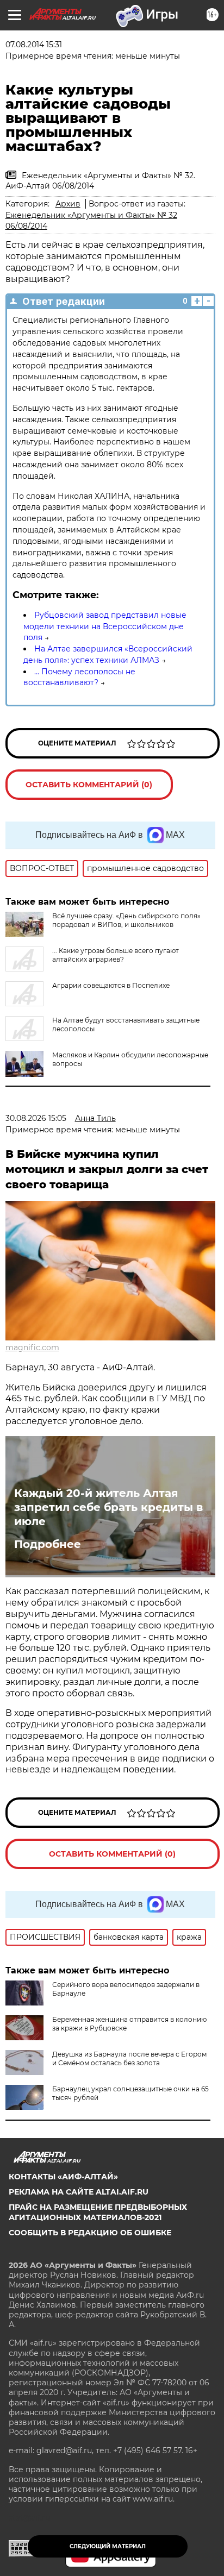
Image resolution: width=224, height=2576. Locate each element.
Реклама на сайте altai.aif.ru (79, 2192)
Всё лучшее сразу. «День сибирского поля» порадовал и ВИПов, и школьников (126, 920)
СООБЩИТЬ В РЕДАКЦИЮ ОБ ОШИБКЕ (90, 2233)
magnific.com (32, 1347)
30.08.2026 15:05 (36, 1118)
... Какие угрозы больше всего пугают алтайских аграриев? (116, 955)
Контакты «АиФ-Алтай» (63, 2177)
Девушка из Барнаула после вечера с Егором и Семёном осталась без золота (129, 2058)
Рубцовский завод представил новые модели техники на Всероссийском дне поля (105, 626)
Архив (68, 204)
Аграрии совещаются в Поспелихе (111, 985)
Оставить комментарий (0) (89, 785)
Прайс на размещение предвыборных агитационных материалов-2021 (98, 2212)
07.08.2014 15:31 (34, 45)
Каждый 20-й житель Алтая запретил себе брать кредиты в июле (108, 1507)
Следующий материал (108, 2546)
